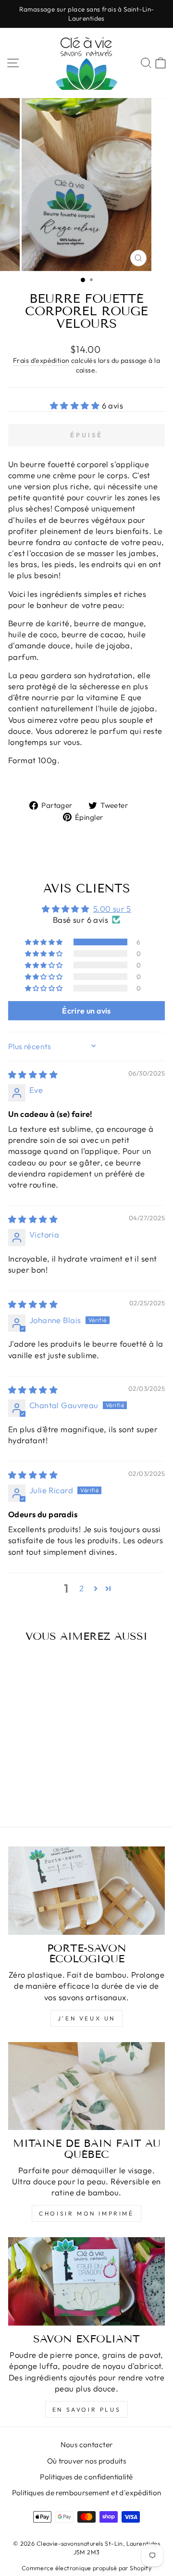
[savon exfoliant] (86, 2281)
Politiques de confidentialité (86, 2477)
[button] (76, 405)
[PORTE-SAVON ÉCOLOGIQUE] (86, 1890)
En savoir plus (86, 2409)
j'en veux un (86, 2018)
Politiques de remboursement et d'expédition (87, 2493)
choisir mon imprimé (86, 2213)
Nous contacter (87, 2445)
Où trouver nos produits (87, 2461)
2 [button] (81, 1588)
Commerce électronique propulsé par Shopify (86, 2568)
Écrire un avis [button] (86, 1011)
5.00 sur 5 (112, 909)
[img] (33, 1074)
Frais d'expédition (41, 360)
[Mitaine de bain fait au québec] (86, 2086)
